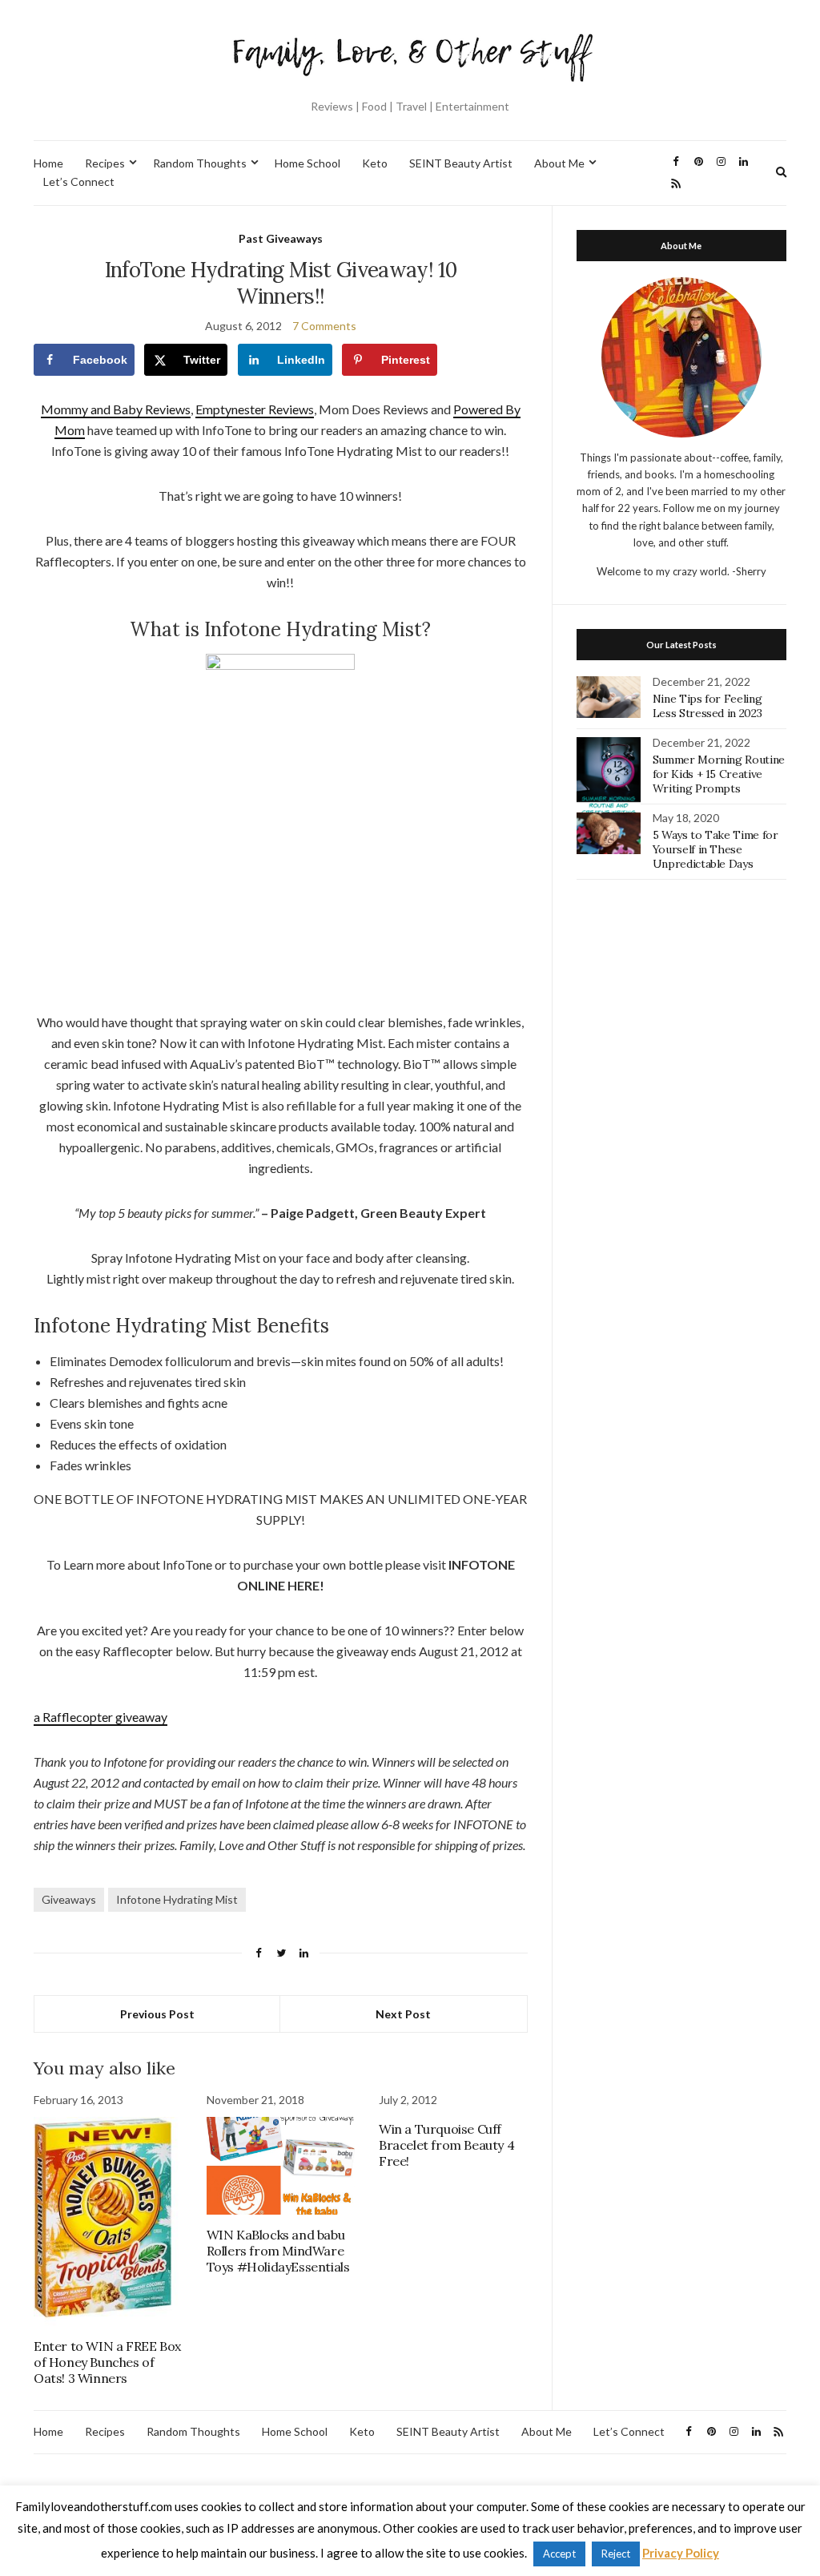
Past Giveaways (281, 238)
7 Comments (324, 326)
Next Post (403, 2014)
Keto (375, 163)
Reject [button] (616, 2554)
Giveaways (69, 1899)
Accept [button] (559, 2554)
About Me (559, 163)
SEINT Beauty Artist (461, 163)
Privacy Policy (681, 2553)
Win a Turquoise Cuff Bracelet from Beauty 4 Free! (446, 2145)
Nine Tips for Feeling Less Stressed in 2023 (707, 706)
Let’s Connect (79, 181)
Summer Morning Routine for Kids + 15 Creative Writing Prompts (719, 774)
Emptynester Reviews (255, 409)
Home (48, 163)
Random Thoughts (200, 163)
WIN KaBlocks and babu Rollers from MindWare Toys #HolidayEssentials (278, 2251)
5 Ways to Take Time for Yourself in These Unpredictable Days (715, 849)
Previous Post (157, 2014)
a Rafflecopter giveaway (100, 1717)
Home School (307, 163)
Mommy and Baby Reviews (116, 409)
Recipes (105, 163)
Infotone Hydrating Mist (177, 1899)
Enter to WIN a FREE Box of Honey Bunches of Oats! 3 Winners (107, 2362)
